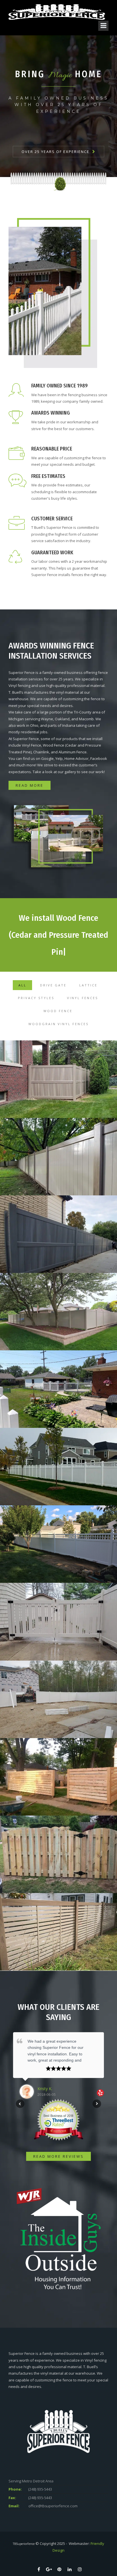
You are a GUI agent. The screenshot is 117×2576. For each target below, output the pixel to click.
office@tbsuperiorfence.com (53, 2506)
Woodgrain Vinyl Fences (58, 1024)
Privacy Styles (36, 998)
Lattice (88, 985)
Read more (30, 785)
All (22, 985)
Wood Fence (58, 1011)
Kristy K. (45, 2088)
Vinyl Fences (82, 998)
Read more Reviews (58, 2156)
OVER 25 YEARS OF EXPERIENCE (56, 152)
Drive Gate (53, 985)
